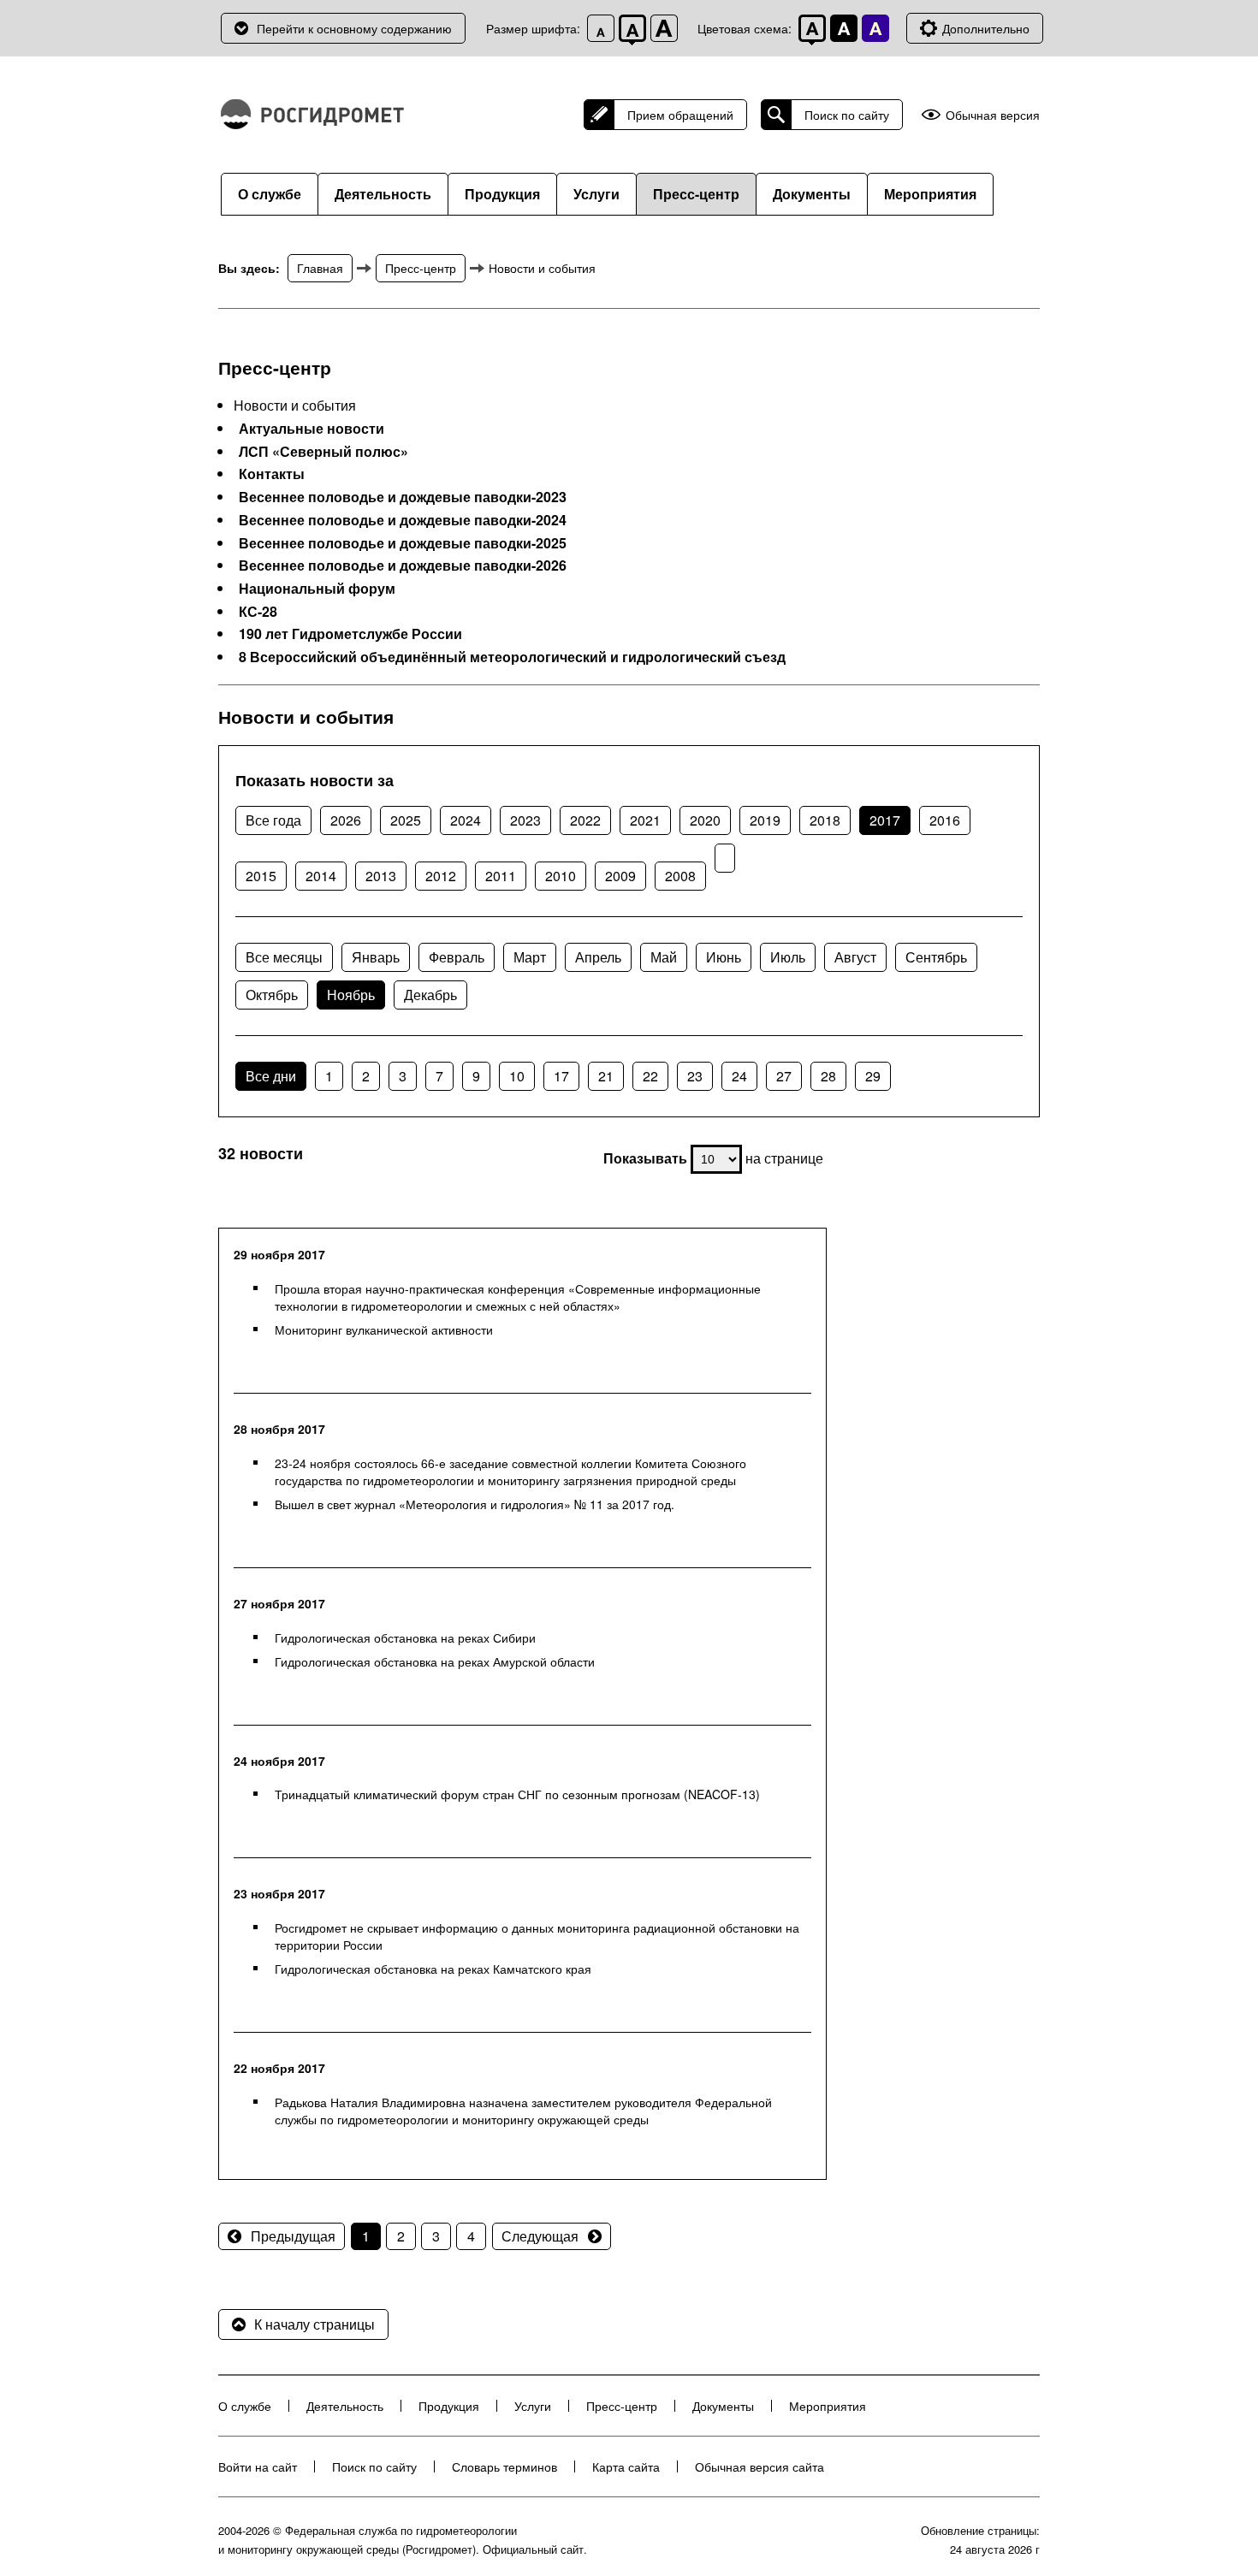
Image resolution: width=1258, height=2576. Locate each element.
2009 (620, 876)
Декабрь (430, 995)
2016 (945, 820)
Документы (812, 194)
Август (855, 957)
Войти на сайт (258, 2466)
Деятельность (383, 194)
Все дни (271, 1076)
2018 (825, 820)
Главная (320, 268)
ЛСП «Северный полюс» (323, 452)
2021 (645, 820)
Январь (376, 957)
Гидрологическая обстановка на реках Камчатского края (433, 1969)
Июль (788, 957)
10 (517, 1076)
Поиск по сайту (847, 115)
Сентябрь (936, 957)
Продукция (502, 194)
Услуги (596, 194)
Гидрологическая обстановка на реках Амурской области (435, 1661)
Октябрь (272, 995)
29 (873, 1076)
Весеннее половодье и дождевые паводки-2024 (403, 520)
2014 (321, 876)
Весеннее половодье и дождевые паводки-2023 (403, 497)
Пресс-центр (696, 194)
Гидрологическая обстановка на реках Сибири (405, 1637)
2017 (885, 820)
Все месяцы (284, 957)
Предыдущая (293, 2236)
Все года (273, 820)
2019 (765, 820)
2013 (381, 876)
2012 (441, 876)
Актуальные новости (312, 429)
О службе (270, 194)
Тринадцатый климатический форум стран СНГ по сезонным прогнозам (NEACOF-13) (517, 1794)
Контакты (272, 474)
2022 (585, 820)
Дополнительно (986, 28)
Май (664, 957)
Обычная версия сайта (760, 2466)
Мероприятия (930, 194)
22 (650, 1076)
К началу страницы (314, 2324)
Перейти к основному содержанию (354, 28)
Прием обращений (680, 115)
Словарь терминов (504, 2466)
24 (739, 1076)
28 (828, 1076)
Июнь (724, 957)
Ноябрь (351, 995)
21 (606, 1076)
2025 (406, 820)
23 (695, 1076)
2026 (346, 820)
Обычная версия (993, 115)
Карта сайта (626, 2466)
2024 (466, 820)
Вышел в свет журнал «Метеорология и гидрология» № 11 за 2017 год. (475, 1504)
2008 (680, 876)
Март (530, 957)
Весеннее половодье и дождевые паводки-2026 (403, 566)
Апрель (598, 957)
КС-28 (258, 612)
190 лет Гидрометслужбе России (350, 634)
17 (561, 1076)
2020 (705, 820)
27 (784, 1076)
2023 (525, 820)
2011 (501, 876)
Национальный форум (317, 589)
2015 (261, 876)
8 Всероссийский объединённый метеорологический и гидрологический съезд (512, 657)
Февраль (457, 957)
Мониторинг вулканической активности (384, 1329)
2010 (561, 876)
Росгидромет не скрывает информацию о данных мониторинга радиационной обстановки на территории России (537, 1936)
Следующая (540, 2236)
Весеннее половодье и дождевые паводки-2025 (403, 543)
